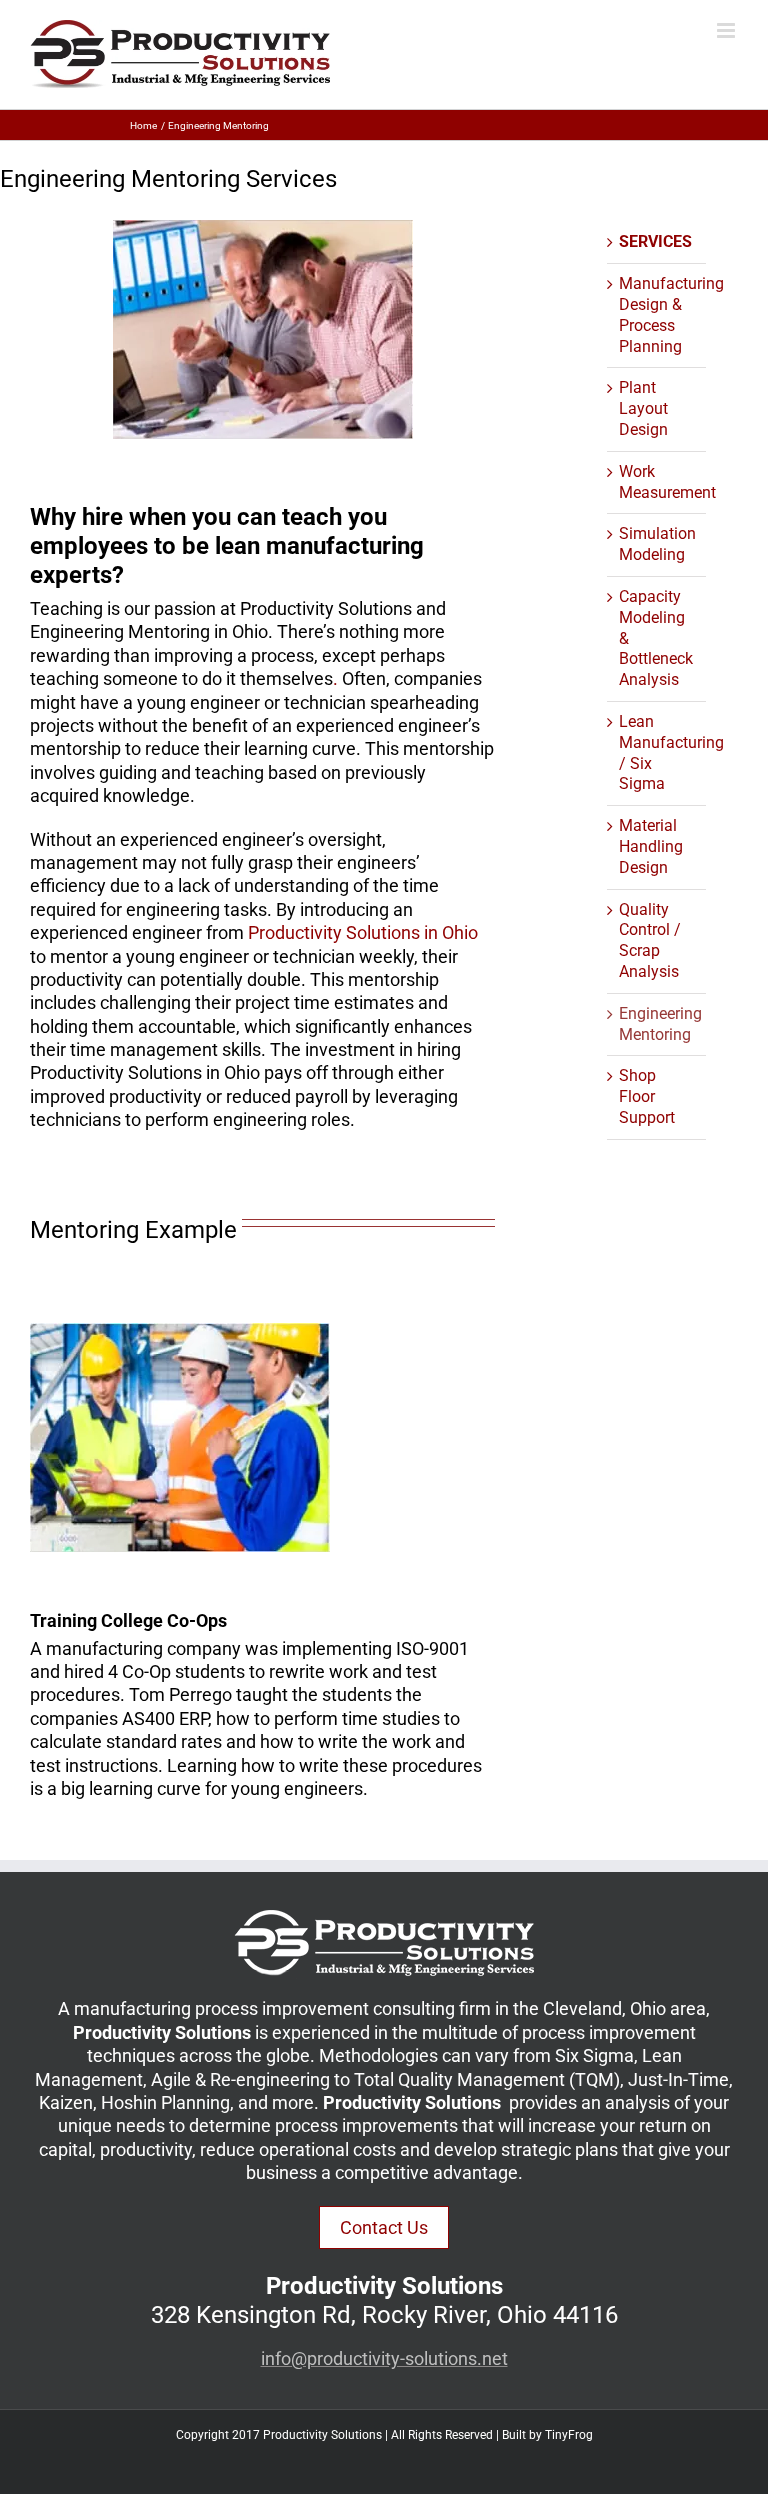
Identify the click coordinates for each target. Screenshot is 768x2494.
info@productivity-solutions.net (384, 2358)
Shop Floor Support (647, 1096)
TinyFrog (569, 2435)
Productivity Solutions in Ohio (363, 932)
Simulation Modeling (657, 544)
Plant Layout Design (643, 408)
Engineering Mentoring (660, 1024)
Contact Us (384, 2227)
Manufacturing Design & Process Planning (671, 314)
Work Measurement (667, 482)
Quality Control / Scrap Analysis (650, 940)
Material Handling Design (651, 846)
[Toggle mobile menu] (727, 30)
